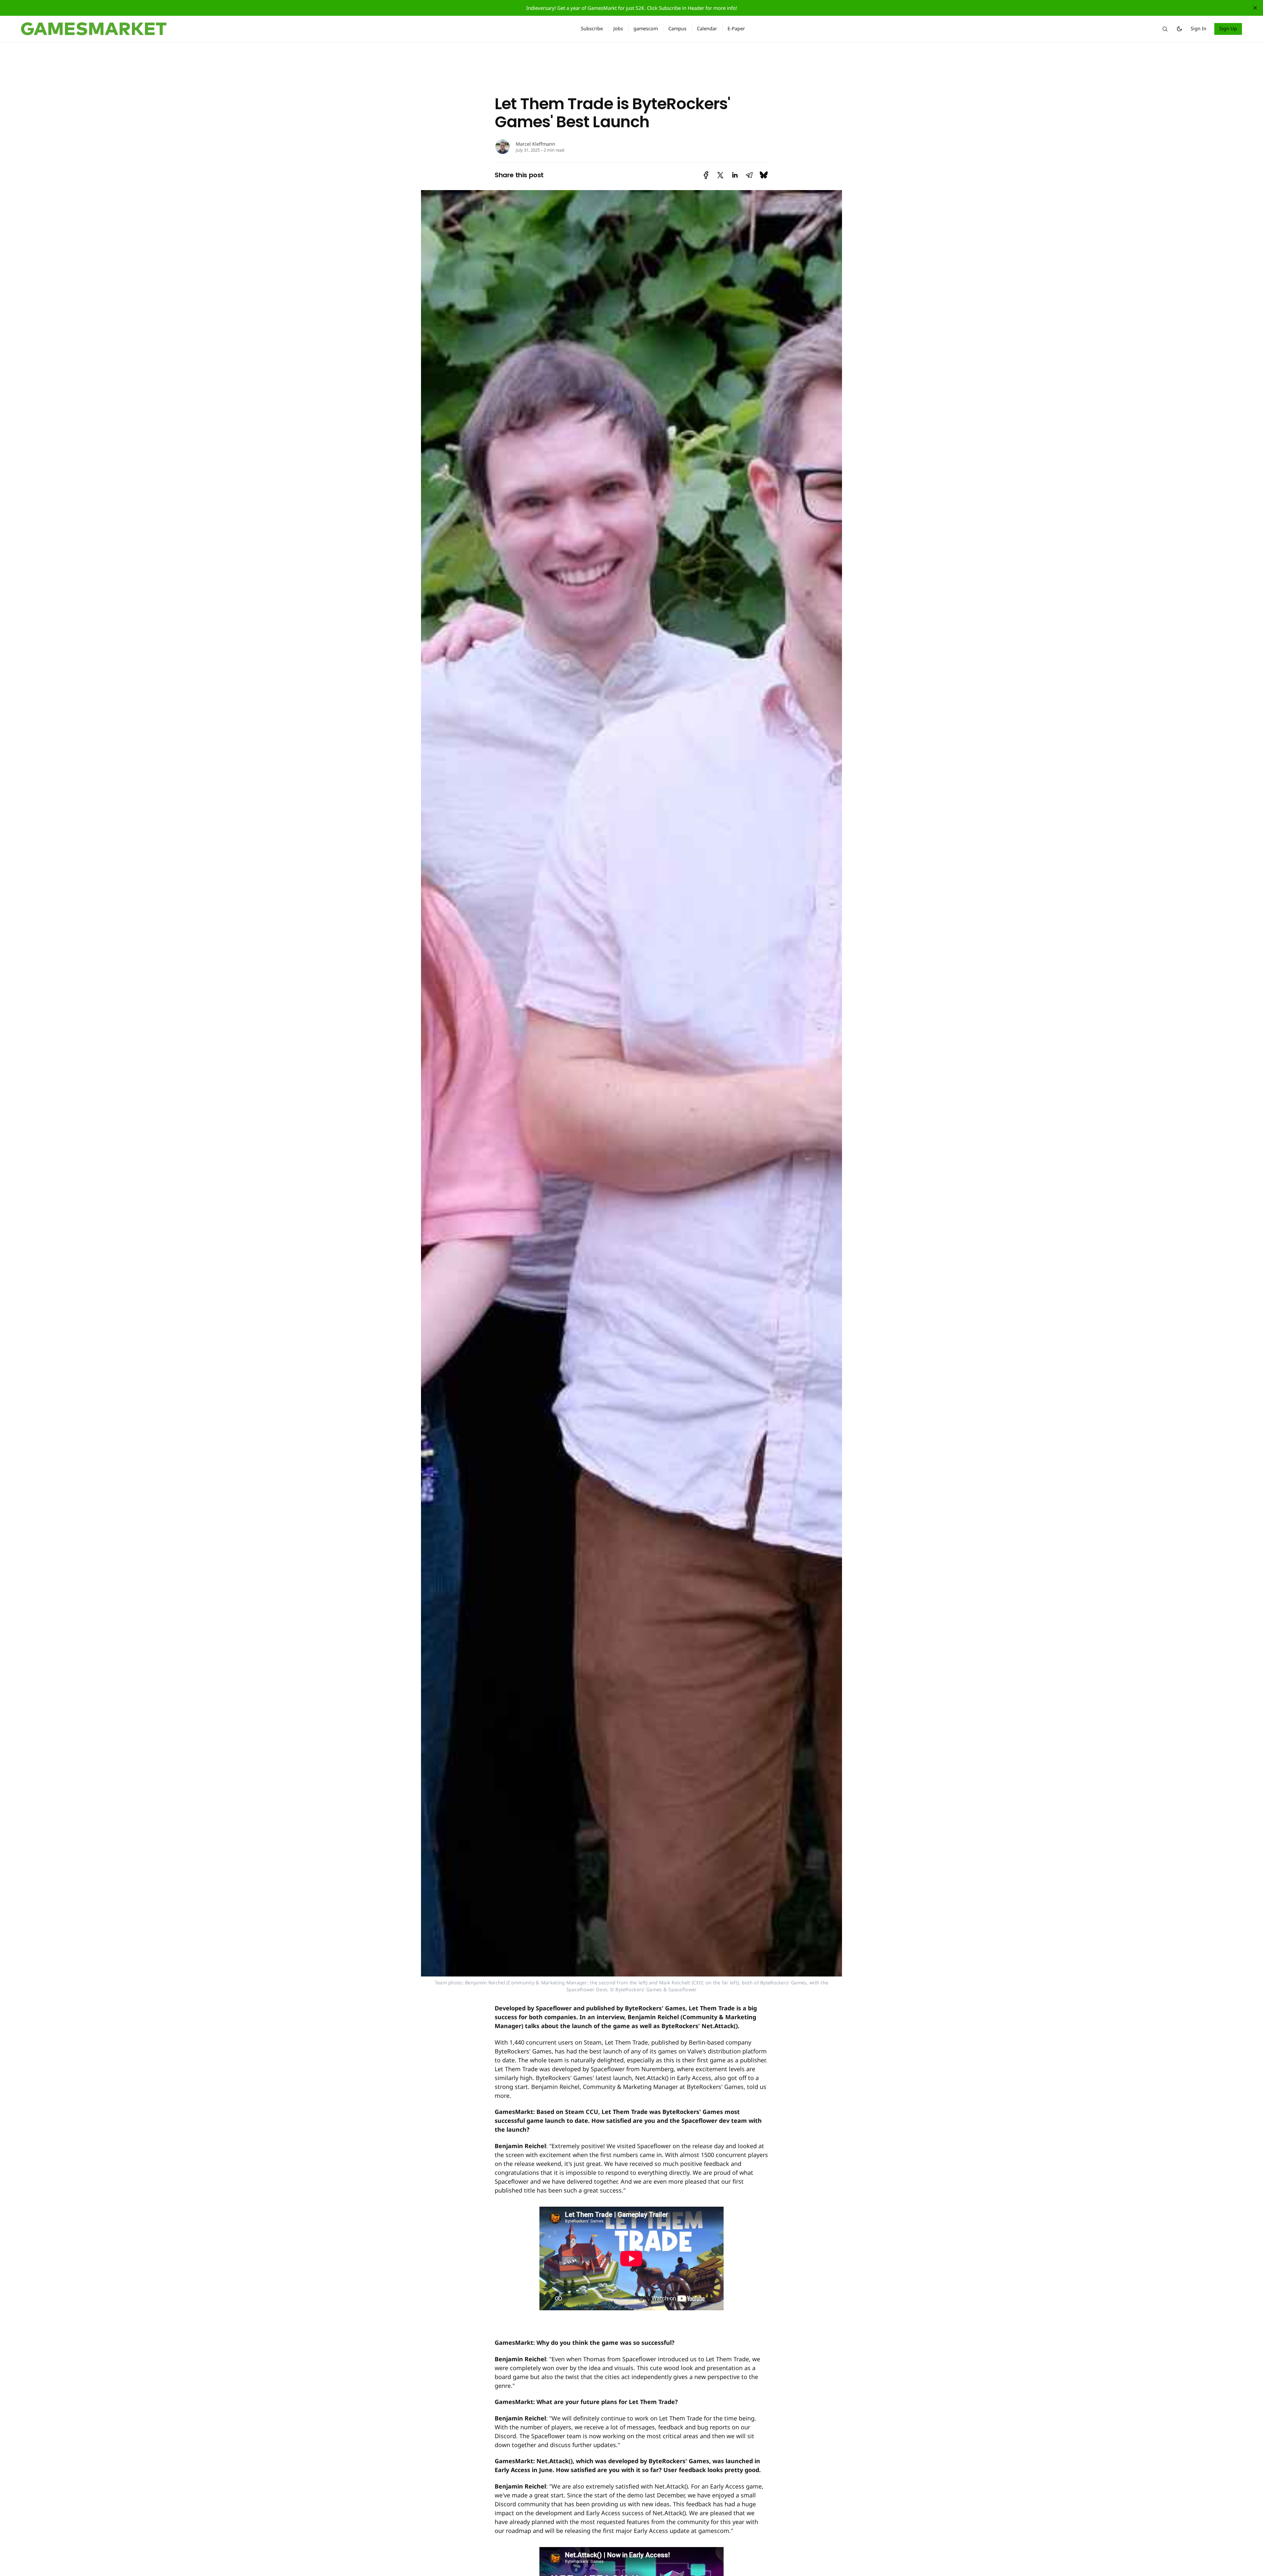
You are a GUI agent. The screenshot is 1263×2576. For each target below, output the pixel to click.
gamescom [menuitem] (646, 28)
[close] (1255, 8)
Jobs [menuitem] (618, 28)
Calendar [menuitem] (707, 28)
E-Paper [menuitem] (736, 28)
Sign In (1199, 28)
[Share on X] (720, 175)
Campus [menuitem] (677, 28)
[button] (1165, 29)
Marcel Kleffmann (535, 144)
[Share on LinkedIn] (735, 175)
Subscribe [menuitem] (592, 28)
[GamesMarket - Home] (293, 29)
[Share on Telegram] (749, 175)
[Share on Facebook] (706, 175)
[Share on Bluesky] (764, 175)
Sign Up (1228, 28)
